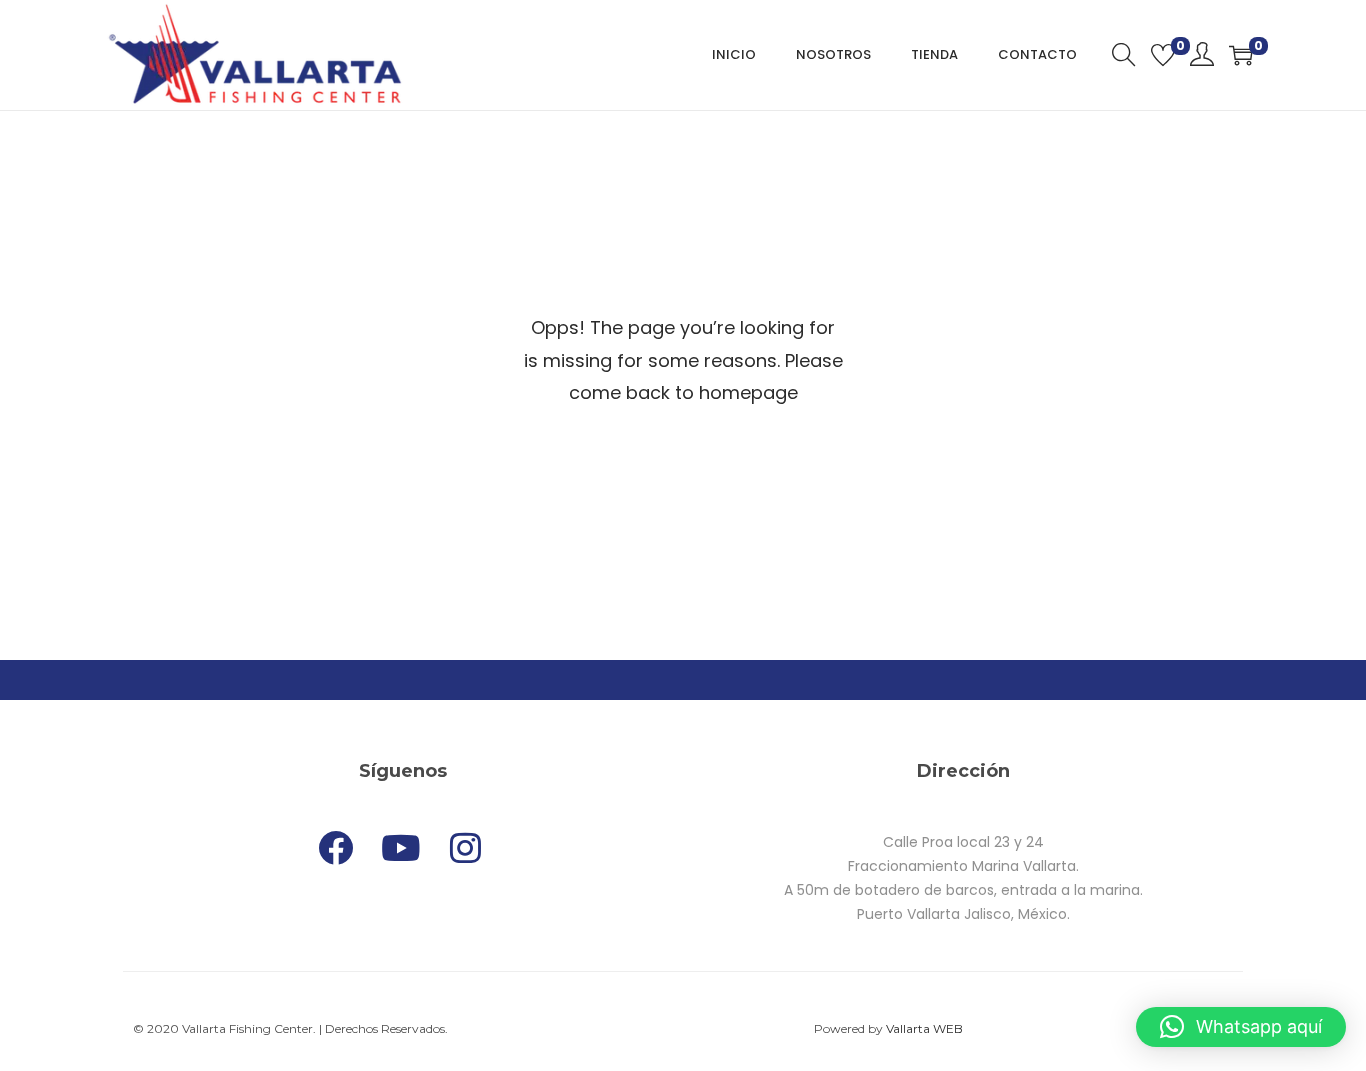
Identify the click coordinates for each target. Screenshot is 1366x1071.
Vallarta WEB (924, 1028)
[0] (1163, 55)
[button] (1241, 1027)
